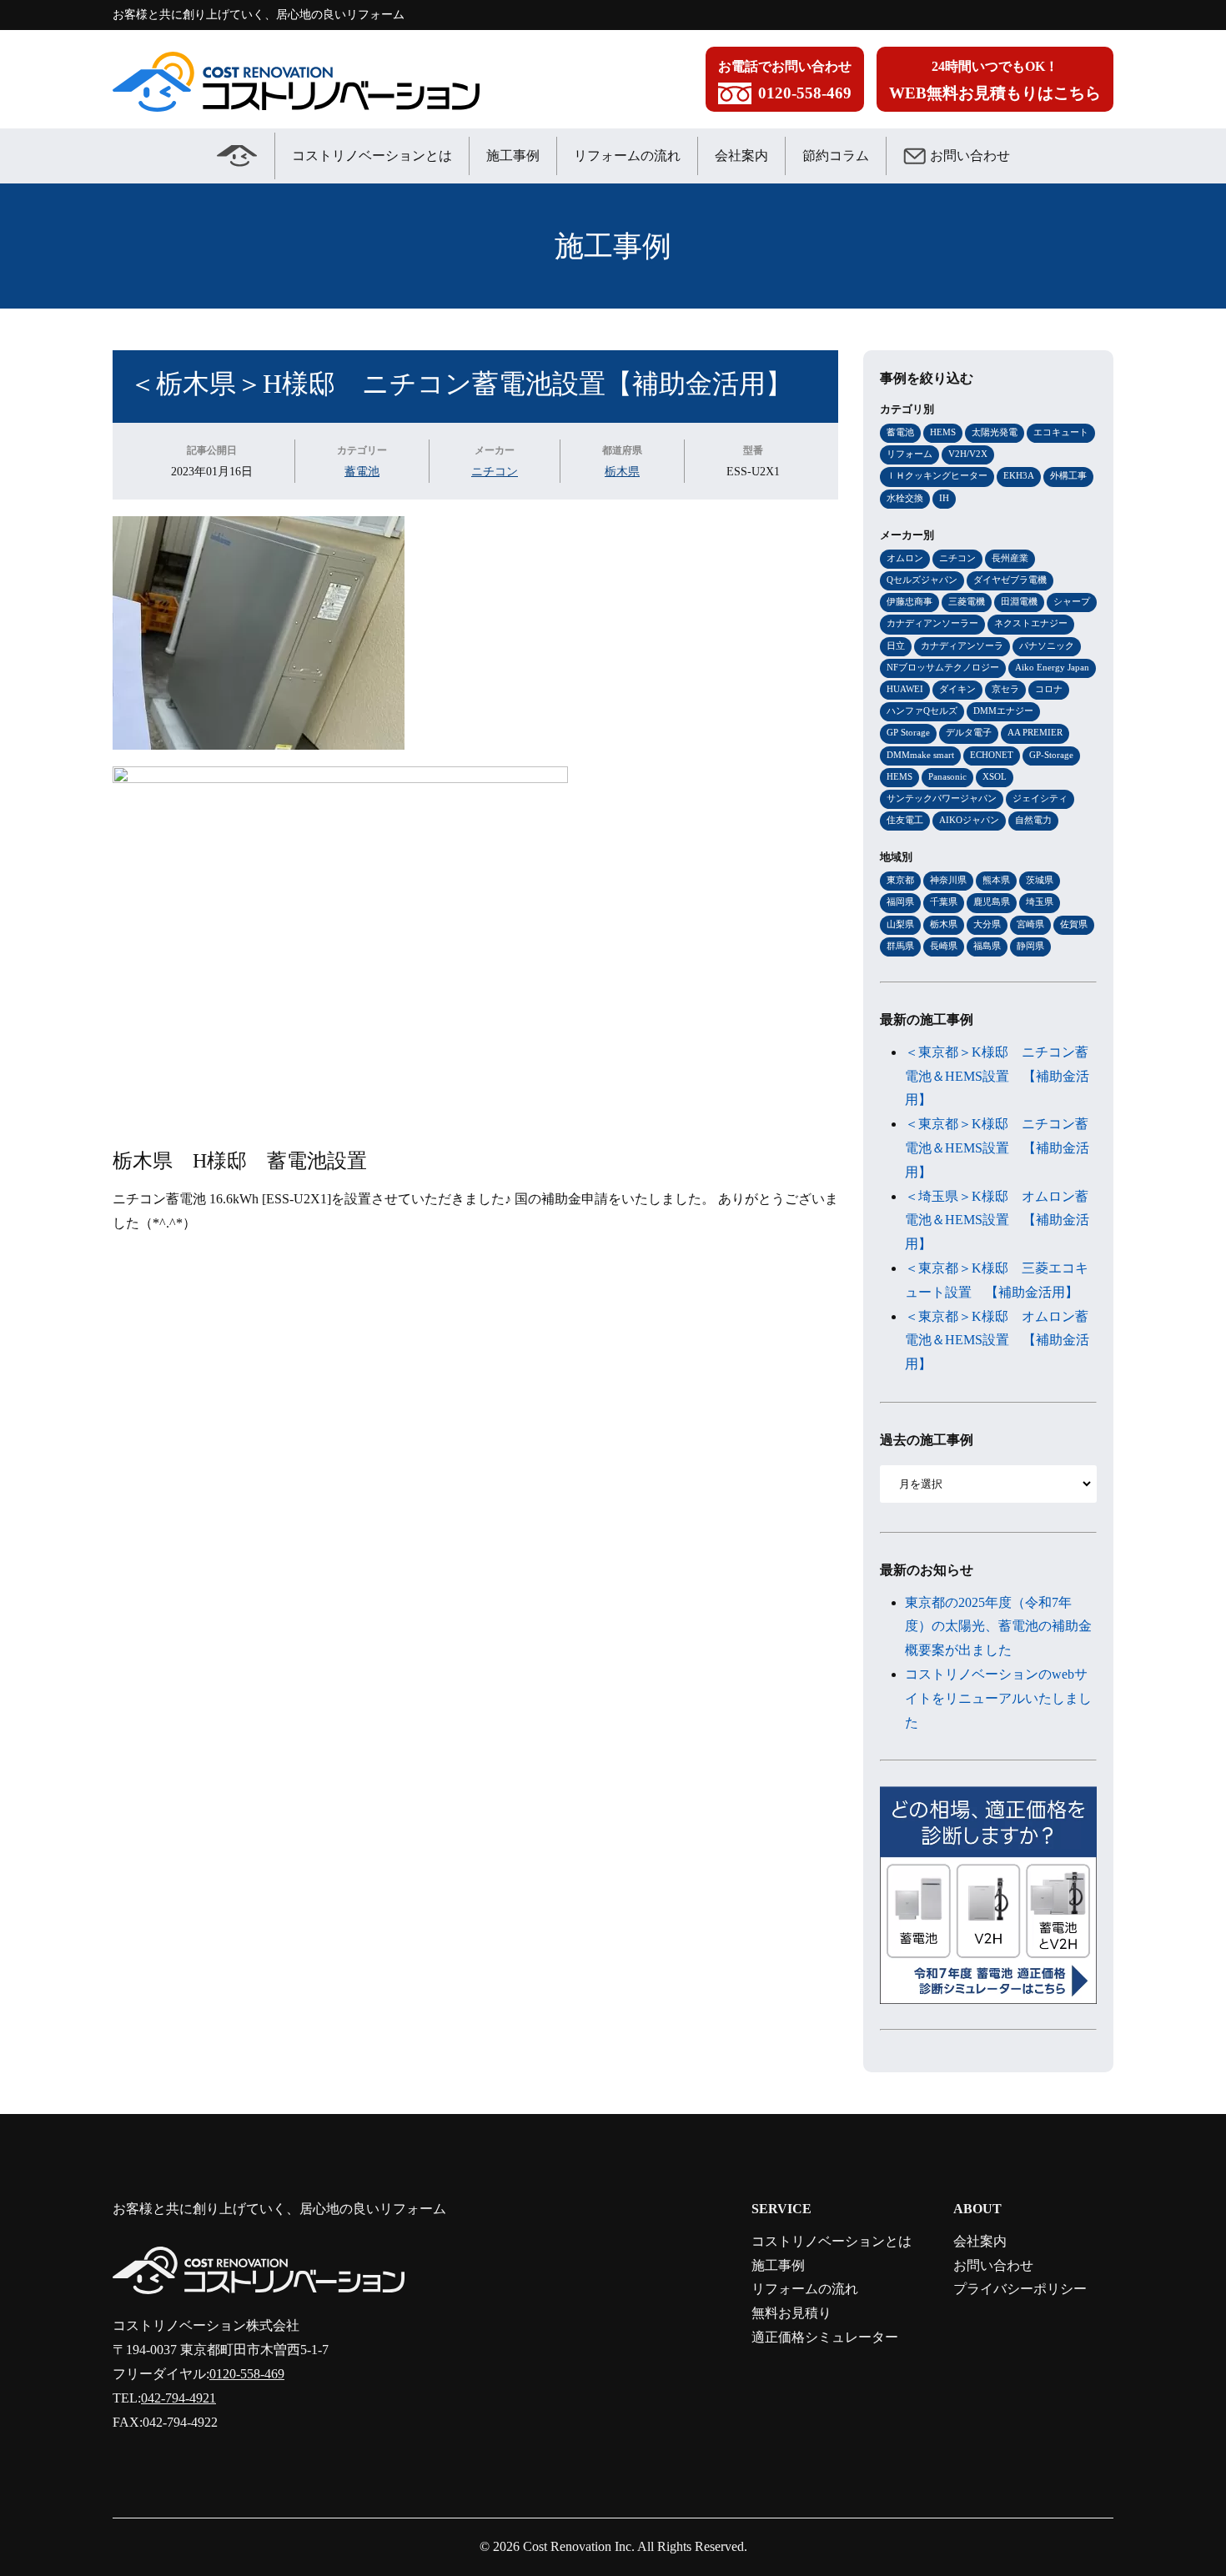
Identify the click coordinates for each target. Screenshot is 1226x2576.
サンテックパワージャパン (942, 798)
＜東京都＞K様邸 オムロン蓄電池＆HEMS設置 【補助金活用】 (997, 1341)
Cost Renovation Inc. (579, 2546)
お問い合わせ (970, 156)
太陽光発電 (995, 432)
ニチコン (495, 471)
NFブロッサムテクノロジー (943, 667)
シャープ (1072, 601)
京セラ (1005, 689)
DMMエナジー (1003, 711)
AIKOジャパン (969, 820)
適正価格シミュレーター (825, 2337)
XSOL (995, 776)
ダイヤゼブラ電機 (1010, 580)
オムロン (905, 558)
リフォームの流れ (627, 156)
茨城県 (1040, 880)
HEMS (943, 432)
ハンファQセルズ (922, 711)
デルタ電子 (969, 732)
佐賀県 (1074, 924)
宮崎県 (1030, 924)
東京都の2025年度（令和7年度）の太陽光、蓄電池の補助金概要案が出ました (998, 1627)
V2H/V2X (968, 454)
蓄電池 (362, 471)
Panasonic (947, 776)
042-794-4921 (178, 2398)
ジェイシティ (1040, 798)
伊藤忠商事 (909, 601)
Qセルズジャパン (922, 580)
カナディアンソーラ (962, 645)
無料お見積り (791, 2313)
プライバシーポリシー (1020, 2289)
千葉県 (944, 901)
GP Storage (908, 732)
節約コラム (836, 156)
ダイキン (957, 689)
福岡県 (900, 901)
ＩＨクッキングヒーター (937, 475)
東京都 (900, 880)
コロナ (1049, 689)
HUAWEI (905, 689)
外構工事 (1068, 475)
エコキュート (1061, 432)
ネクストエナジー (1031, 623)
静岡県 (1030, 946)
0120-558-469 (247, 2374)
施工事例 (513, 156)
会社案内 (741, 156)
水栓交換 (905, 498)
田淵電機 (1019, 601)
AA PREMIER (1035, 732)
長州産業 (1010, 558)
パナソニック (1047, 645)
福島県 (987, 946)
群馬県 (900, 946)
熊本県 (996, 880)
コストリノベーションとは (372, 156)
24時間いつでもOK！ (995, 80)
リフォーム (909, 454)
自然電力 (1033, 820)
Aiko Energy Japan (1052, 667)
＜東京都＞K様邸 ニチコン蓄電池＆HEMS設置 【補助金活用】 (997, 1076)
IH (944, 498)
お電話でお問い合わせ (785, 80)
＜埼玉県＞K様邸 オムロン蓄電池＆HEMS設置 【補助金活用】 (997, 1220)
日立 (896, 645)
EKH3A (1019, 475)
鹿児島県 (992, 901)
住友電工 (905, 820)
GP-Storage (1051, 755)
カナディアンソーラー (932, 623)
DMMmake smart (920, 755)
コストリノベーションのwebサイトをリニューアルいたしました (998, 1698)
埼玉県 (1040, 901)
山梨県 (900, 924)
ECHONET (992, 755)
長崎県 (944, 946)
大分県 (987, 924)
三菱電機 (967, 601)
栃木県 (622, 471)
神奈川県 (948, 880)
